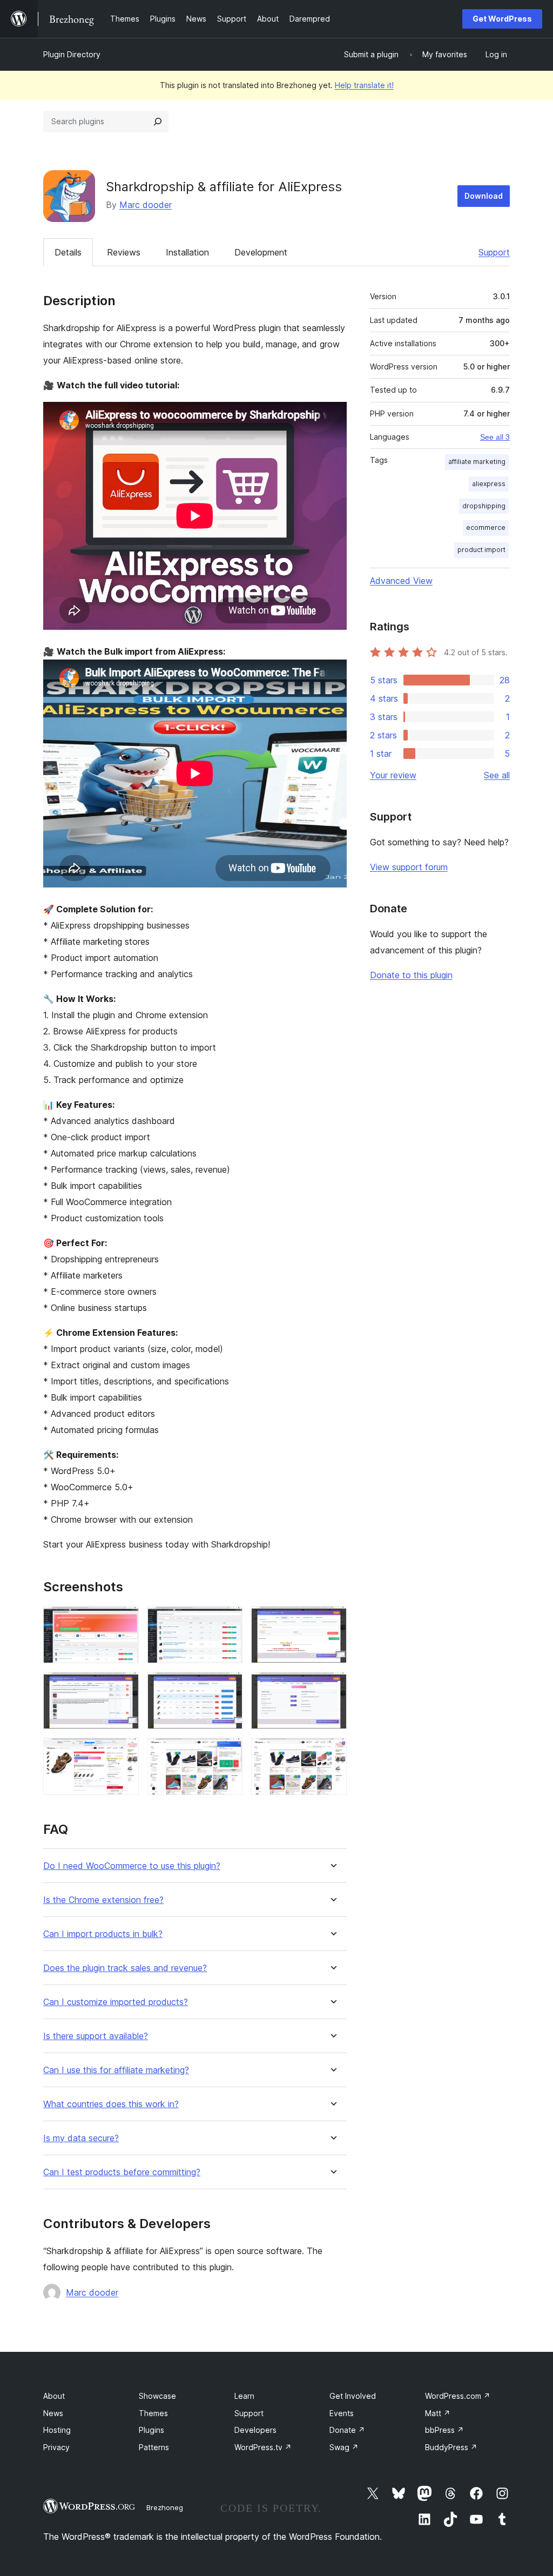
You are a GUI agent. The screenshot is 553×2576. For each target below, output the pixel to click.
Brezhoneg (165, 2507)
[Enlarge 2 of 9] (228, 1620)
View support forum (409, 867)
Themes (153, 2413)
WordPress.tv (263, 2447)
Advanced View (401, 581)
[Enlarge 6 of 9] (332, 1686)
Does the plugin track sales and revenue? (125, 1968)
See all (497, 775)
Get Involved (353, 2396)
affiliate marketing (477, 462)
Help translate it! (364, 85)
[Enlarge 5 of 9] (228, 1686)
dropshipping (484, 506)
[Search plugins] (158, 122)
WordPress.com (458, 2396)
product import (481, 550)
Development (261, 252)
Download (484, 196)
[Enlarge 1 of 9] (124, 1620)
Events (342, 2413)
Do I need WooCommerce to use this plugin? (132, 1866)
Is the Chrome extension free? (103, 1900)
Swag (344, 2447)
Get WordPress (502, 19)
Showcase (157, 2396)
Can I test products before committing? (122, 2172)
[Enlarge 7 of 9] (124, 1752)
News (53, 2413)
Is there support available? (96, 2036)
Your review (393, 775)
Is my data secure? (81, 2138)
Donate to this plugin (411, 975)
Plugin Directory (72, 54)
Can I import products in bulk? (103, 1934)
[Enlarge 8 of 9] (228, 1752)
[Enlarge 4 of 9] (124, 1686)
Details (68, 252)
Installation (187, 252)
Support (494, 252)
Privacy (56, 2447)
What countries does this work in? (111, 2104)
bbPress (444, 2430)
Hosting (57, 2430)
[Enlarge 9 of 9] (332, 1752)
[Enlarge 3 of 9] (332, 1620)
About (54, 2396)
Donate (347, 2430)
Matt (438, 2413)
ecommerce (486, 527)
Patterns (154, 2447)
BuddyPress (451, 2447)
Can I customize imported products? (116, 2002)
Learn (244, 2396)
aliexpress (489, 484)
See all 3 (495, 437)
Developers (255, 2430)
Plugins (151, 2430)
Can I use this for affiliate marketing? (116, 2070)
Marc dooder (146, 205)
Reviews (124, 252)
